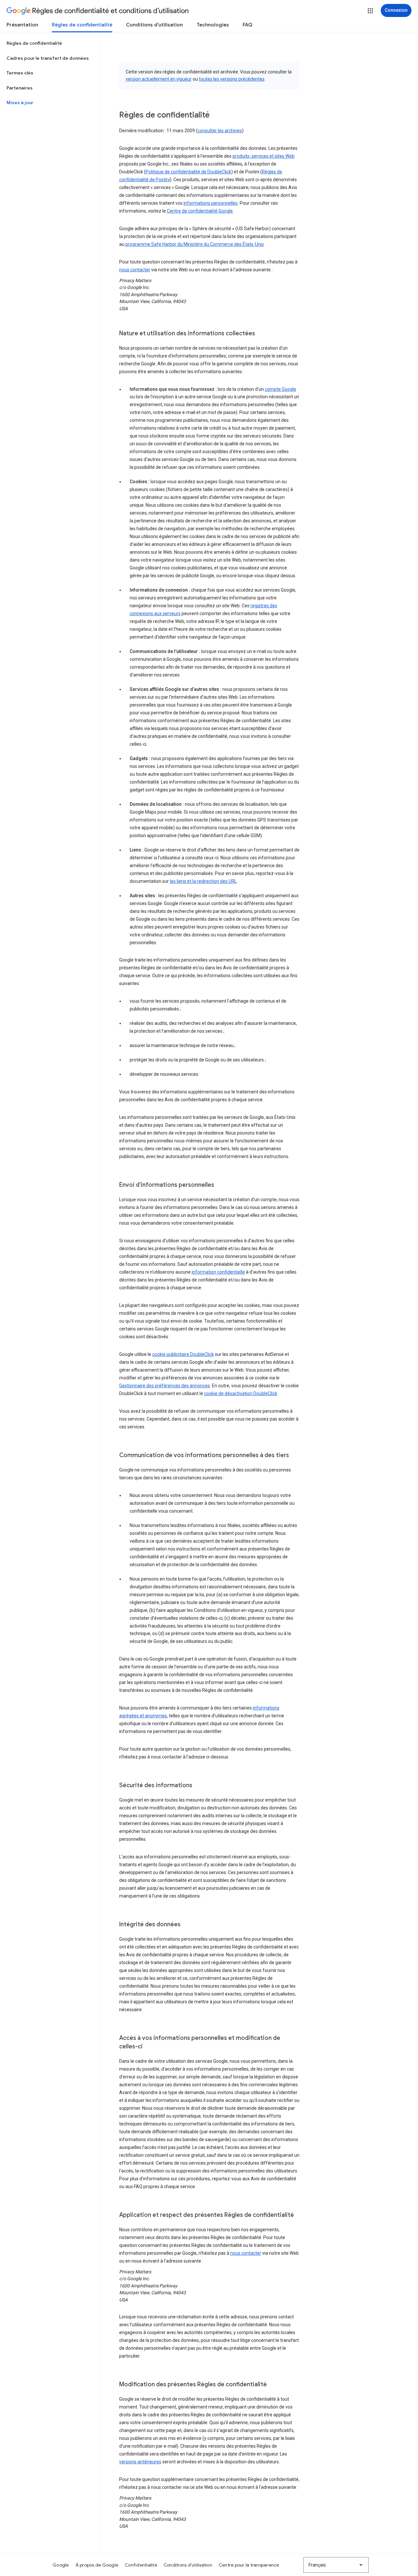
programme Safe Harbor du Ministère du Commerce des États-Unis (195, 244)
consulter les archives (220, 131)
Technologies (213, 25)
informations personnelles (211, 203)
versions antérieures (140, 2462)
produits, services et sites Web (264, 156)
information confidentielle (218, 1272)
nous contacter (135, 270)
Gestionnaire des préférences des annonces (165, 1386)
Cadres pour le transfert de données (48, 58)
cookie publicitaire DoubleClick (183, 1354)
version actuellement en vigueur (159, 79)
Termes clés (20, 73)
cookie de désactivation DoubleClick (241, 1393)
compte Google (281, 389)
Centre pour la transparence (249, 2565)
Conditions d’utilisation (154, 25)
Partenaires (20, 88)
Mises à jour (20, 103)
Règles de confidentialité (82, 25)
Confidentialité (141, 2565)
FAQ (248, 25)
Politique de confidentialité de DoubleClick (188, 172)
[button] (370, 11)
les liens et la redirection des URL (203, 881)
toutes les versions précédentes (232, 79)
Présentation (22, 25)
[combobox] (336, 2565)
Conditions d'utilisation (188, 2565)
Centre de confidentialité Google (200, 211)
